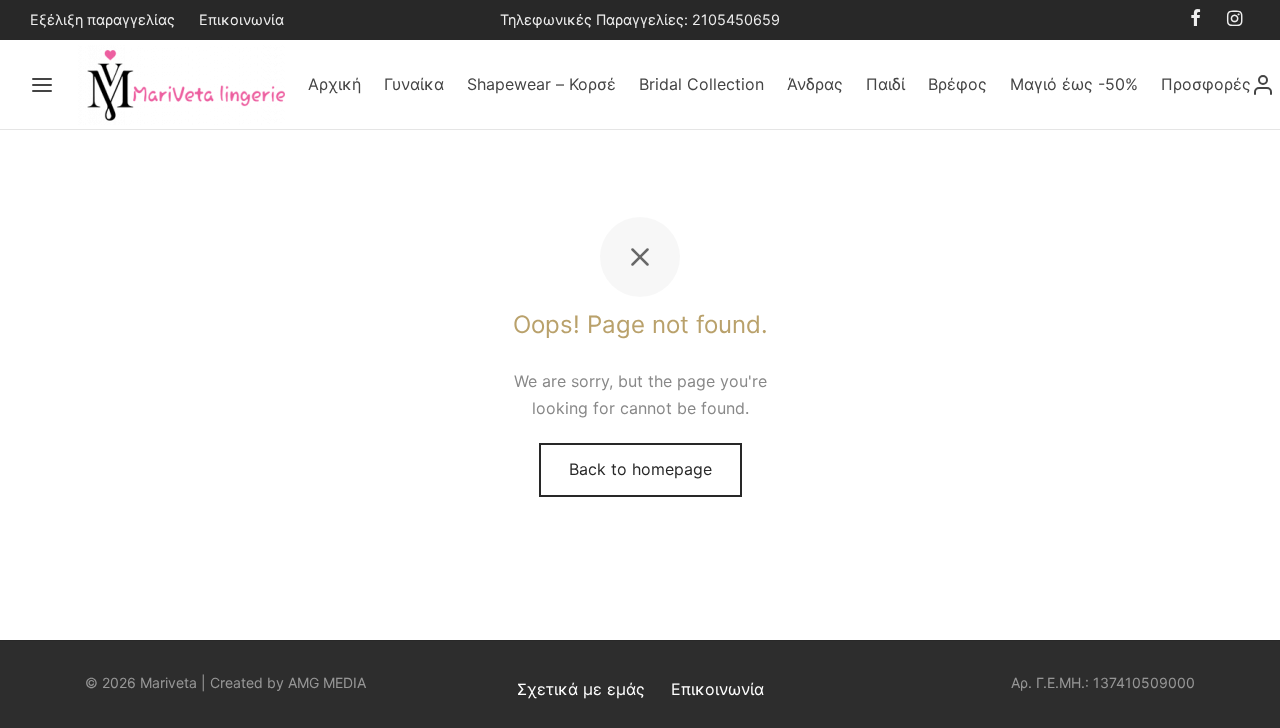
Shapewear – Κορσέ (541, 84)
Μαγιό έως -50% (1074, 84)
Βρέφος (957, 84)
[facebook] (1195, 19)
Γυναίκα (414, 84)
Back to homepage (640, 469)
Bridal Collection (701, 84)
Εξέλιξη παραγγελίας (102, 19)
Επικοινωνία (241, 19)
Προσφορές (1206, 84)
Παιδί (885, 84)
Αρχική (334, 84)
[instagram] (1234, 19)
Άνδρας (815, 84)
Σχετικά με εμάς (581, 689)
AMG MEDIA (327, 682)
